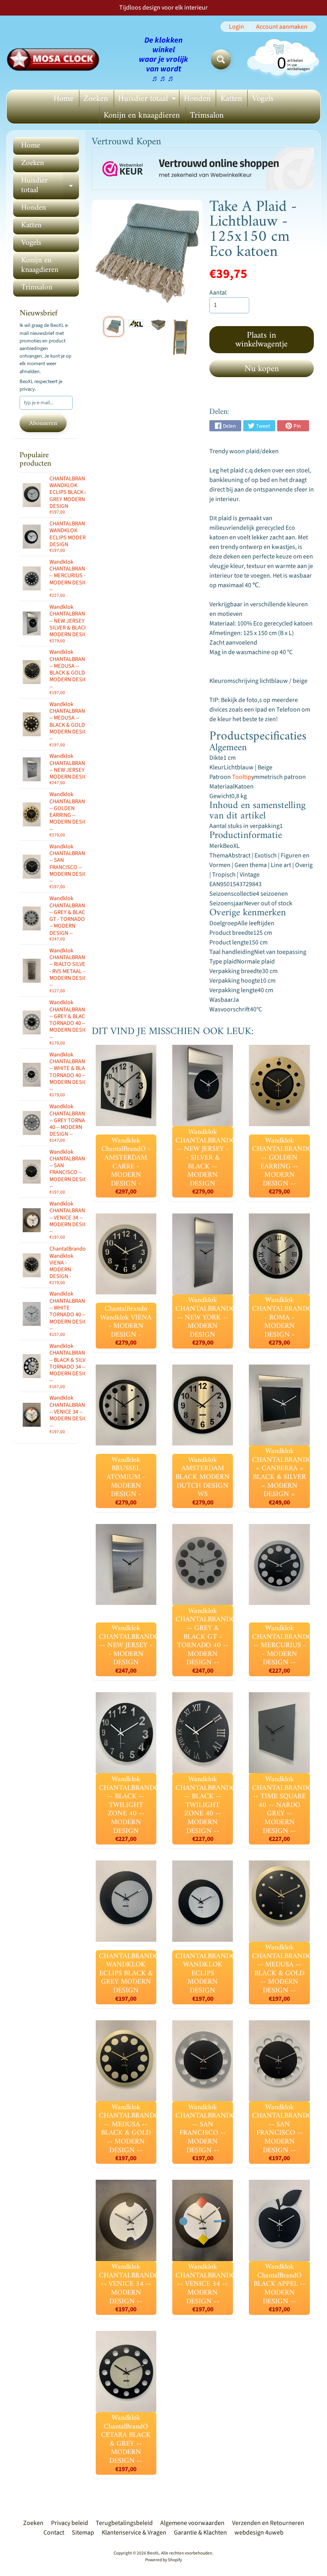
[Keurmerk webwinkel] (203, 169)
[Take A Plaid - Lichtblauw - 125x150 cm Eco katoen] (114, 327)
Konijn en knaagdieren (142, 115)
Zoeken (96, 99)
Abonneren (43, 423)
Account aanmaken (282, 27)
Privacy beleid (70, 2523)
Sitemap (83, 2533)
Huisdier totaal (148, 99)
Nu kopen (262, 369)
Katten (231, 99)
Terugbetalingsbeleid (124, 2523)
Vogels (263, 99)
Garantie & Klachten (200, 2533)
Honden (197, 99)
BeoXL (153, 2553)
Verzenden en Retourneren (268, 2523)
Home (63, 99)
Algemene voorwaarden (192, 2523)
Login (236, 27)
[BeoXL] (55, 59)
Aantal (218, 293)
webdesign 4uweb (259, 2533)
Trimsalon (207, 115)
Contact (54, 2533)
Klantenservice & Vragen (134, 2533)
